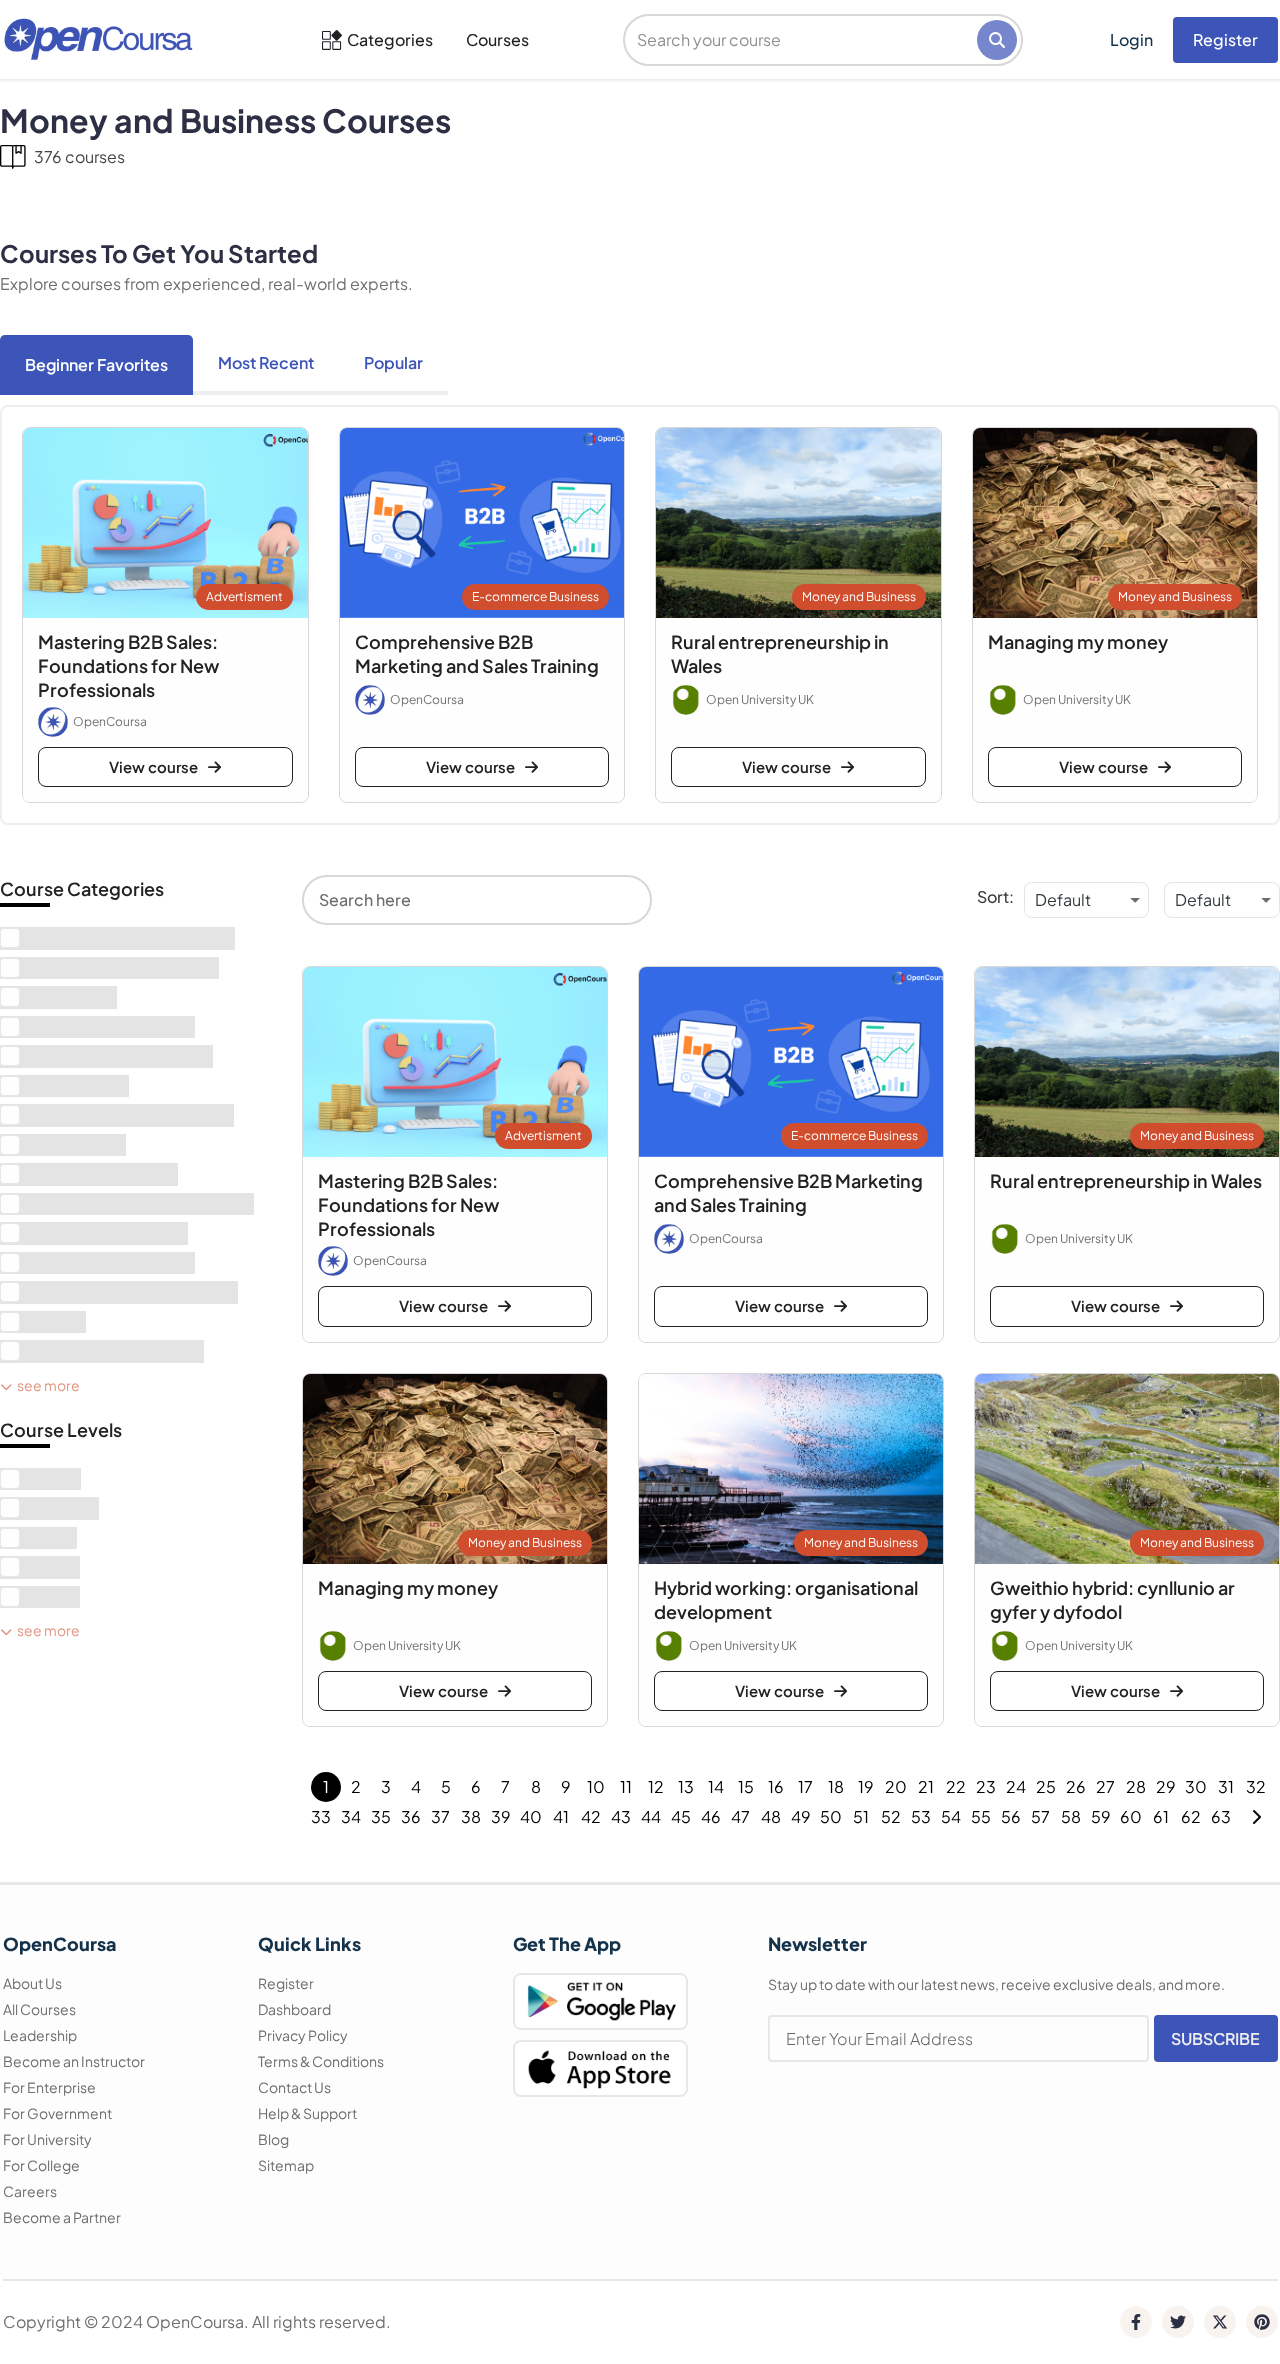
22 (956, 1786)
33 (321, 1816)
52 (891, 1816)
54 (951, 1816)
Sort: (995, 896)
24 (1016, 1786)
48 (771, 1816)
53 (921, 1816)
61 (1161, 1816)
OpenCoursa (110, 721)
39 (501, 1816)
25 (1046, 1786)
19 (866, 1786)
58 (1071, 1816)
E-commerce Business (535, 596)
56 (1011, 1816)
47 (740, 1816)
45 (681, 1816)
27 (1105, 1786)
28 (1136, 1786)
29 (1166, 1786)
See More (48, 1385)
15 (746, 1786)
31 (1226, 1786)
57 (1040, 1816)
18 (836, 1786)
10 (596, 1786)
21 (926, 1786)
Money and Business (859, 596)
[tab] (96, 365)
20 (896, 1786)
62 (1191, 1816)
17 (805, 1786)
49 (801, 1816)
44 (651, 1816)
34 (351, 1816)
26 (1076, 1786)
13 (686, 1786)
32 (1256, 1786)
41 (561, 1816)
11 (626, 1786)
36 (411, 1816)
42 (591, 1816)
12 (656, 1786)
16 (776, 1786)
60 (1131, 1816)
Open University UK (760, 699)
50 (831, 1816)
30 (1196, 1786)
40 (531, 1816)
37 (440, 1816)
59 (1101, 1816)
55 (981, 1816)
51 (861, 1816)
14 (716, 1786)
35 (381, 1816)
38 (471, 1816)
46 (711, 1816)
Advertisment (244, 596)
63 (1221, 1816)
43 (621, 1816)
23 (986, 1786)
